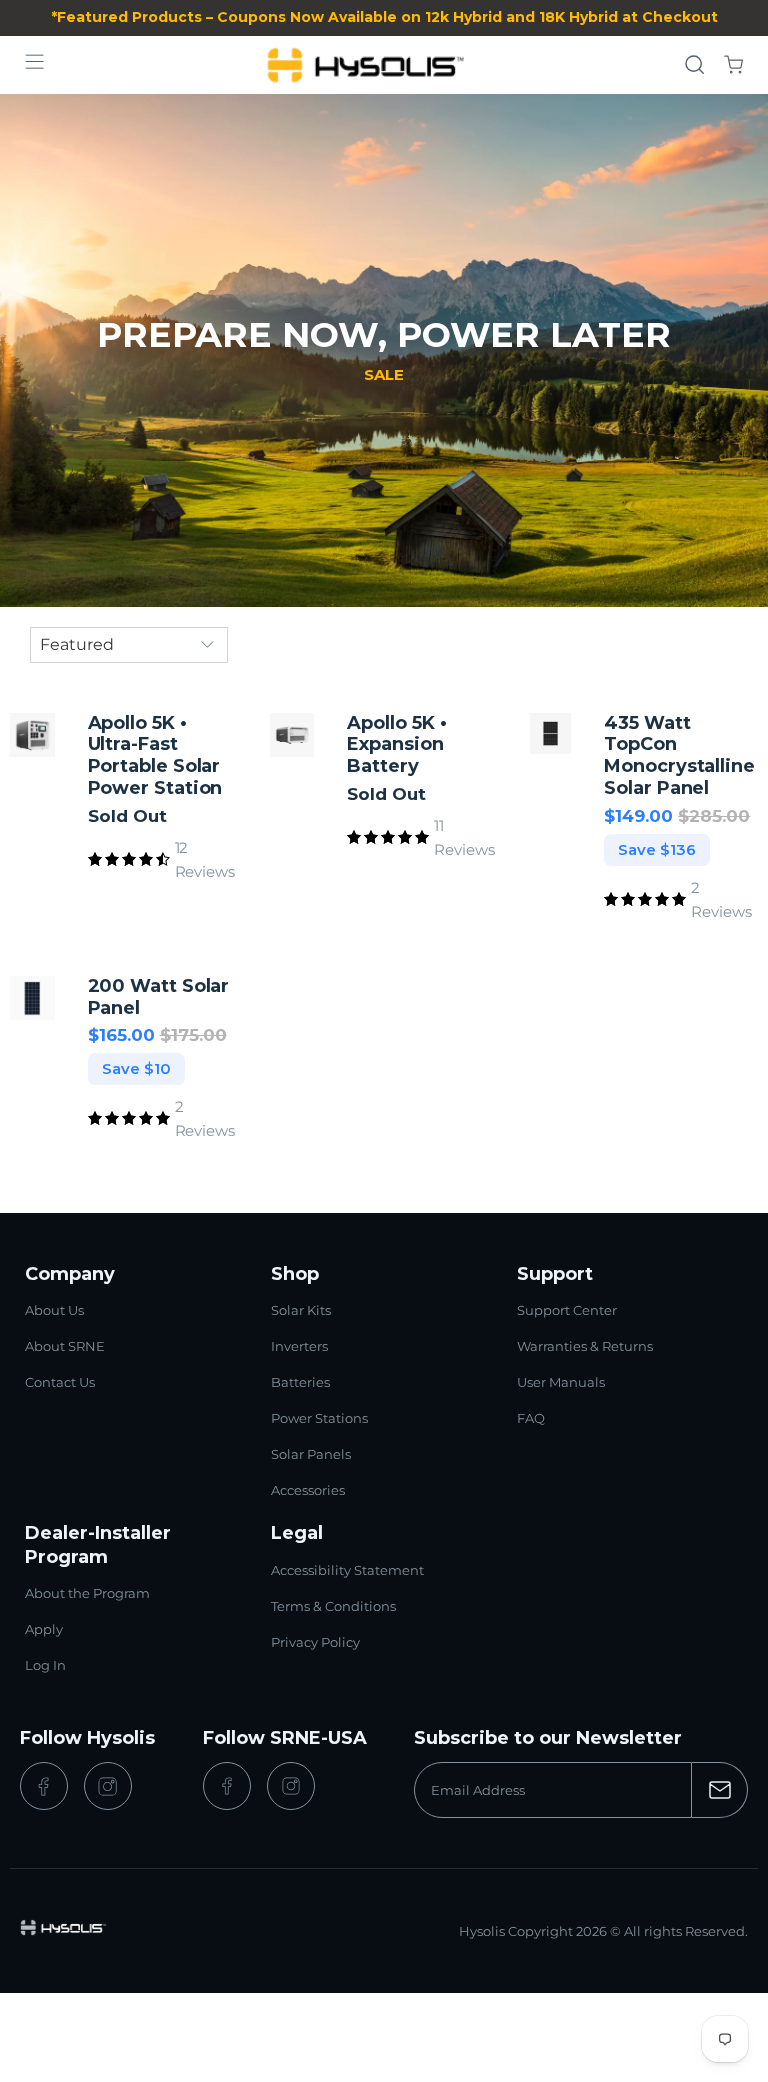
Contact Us (60, 1382)
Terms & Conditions (333, 1606)
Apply (44, 1629)
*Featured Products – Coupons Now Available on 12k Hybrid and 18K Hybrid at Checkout (384, 17)
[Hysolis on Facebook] (44, 1786)
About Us (54, 1310)
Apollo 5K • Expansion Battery (396, 745)
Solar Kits (301, 1310)
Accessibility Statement (347, 1570)
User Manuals (561, 1382)
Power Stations (319, 1418)
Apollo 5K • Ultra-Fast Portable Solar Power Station (155, 756)
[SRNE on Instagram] (291, 1786)
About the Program (87, 1593)
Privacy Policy (315, 1642)
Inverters (299, 1346)
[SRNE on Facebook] (227, 1786)
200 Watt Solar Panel (159, 997)
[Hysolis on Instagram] (108, 1786)
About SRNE (65, 1346)
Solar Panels (311, 1454)
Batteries (300, 1382)
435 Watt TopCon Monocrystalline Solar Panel (679, 756)
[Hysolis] (365, 65)
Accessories (308, 1490)
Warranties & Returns (585, 1346)
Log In (45, 1665)
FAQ (531, 1418)
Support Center (567, 1310)
